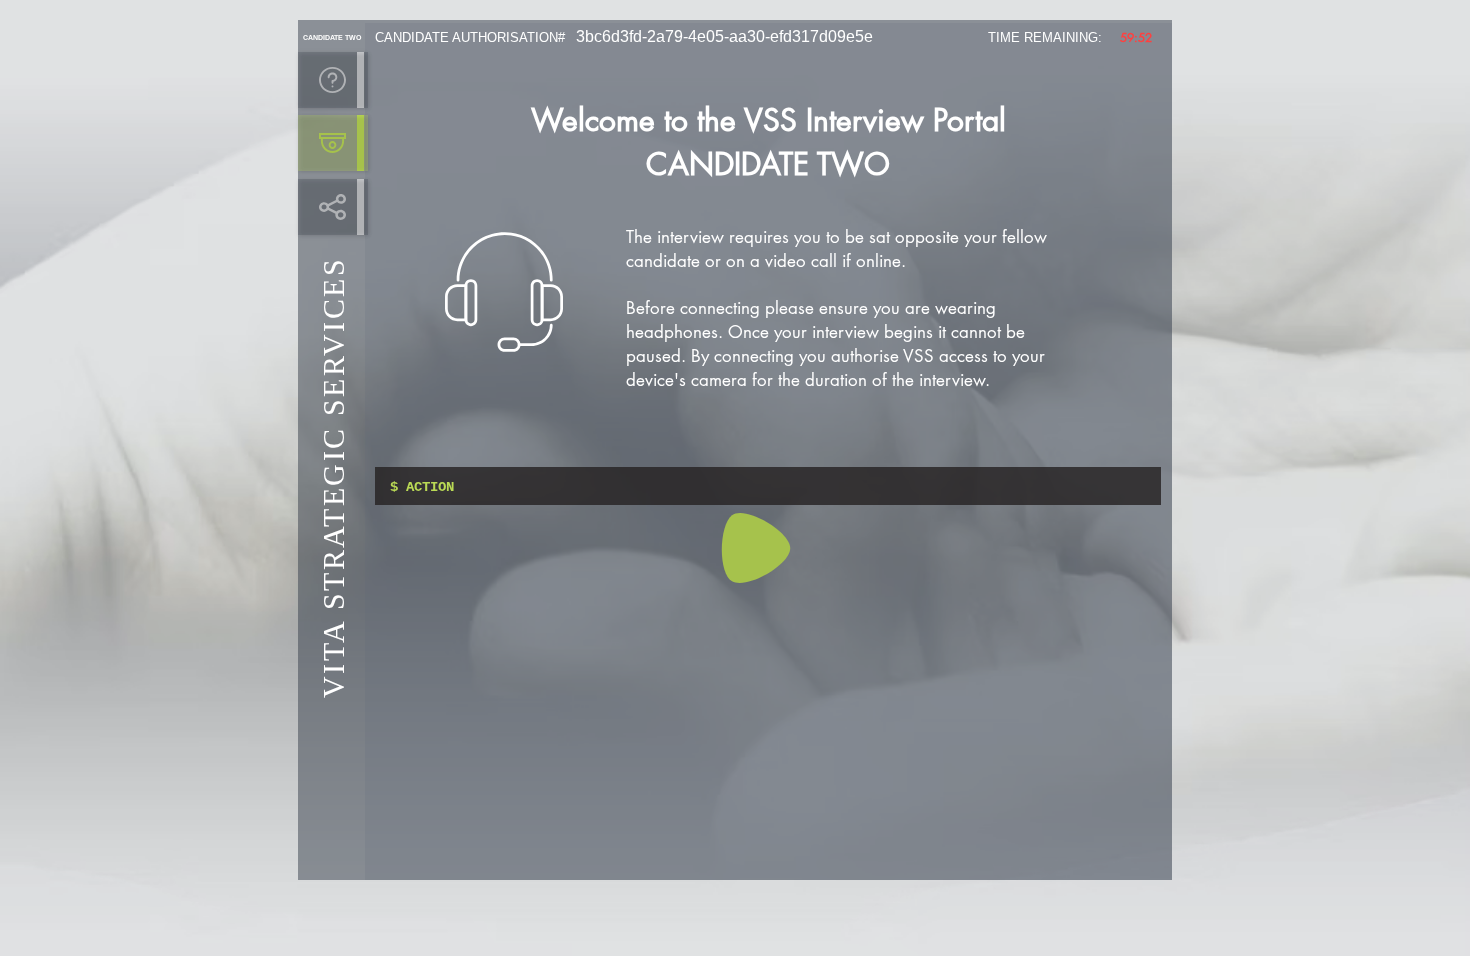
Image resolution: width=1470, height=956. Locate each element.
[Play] (756, 548)
